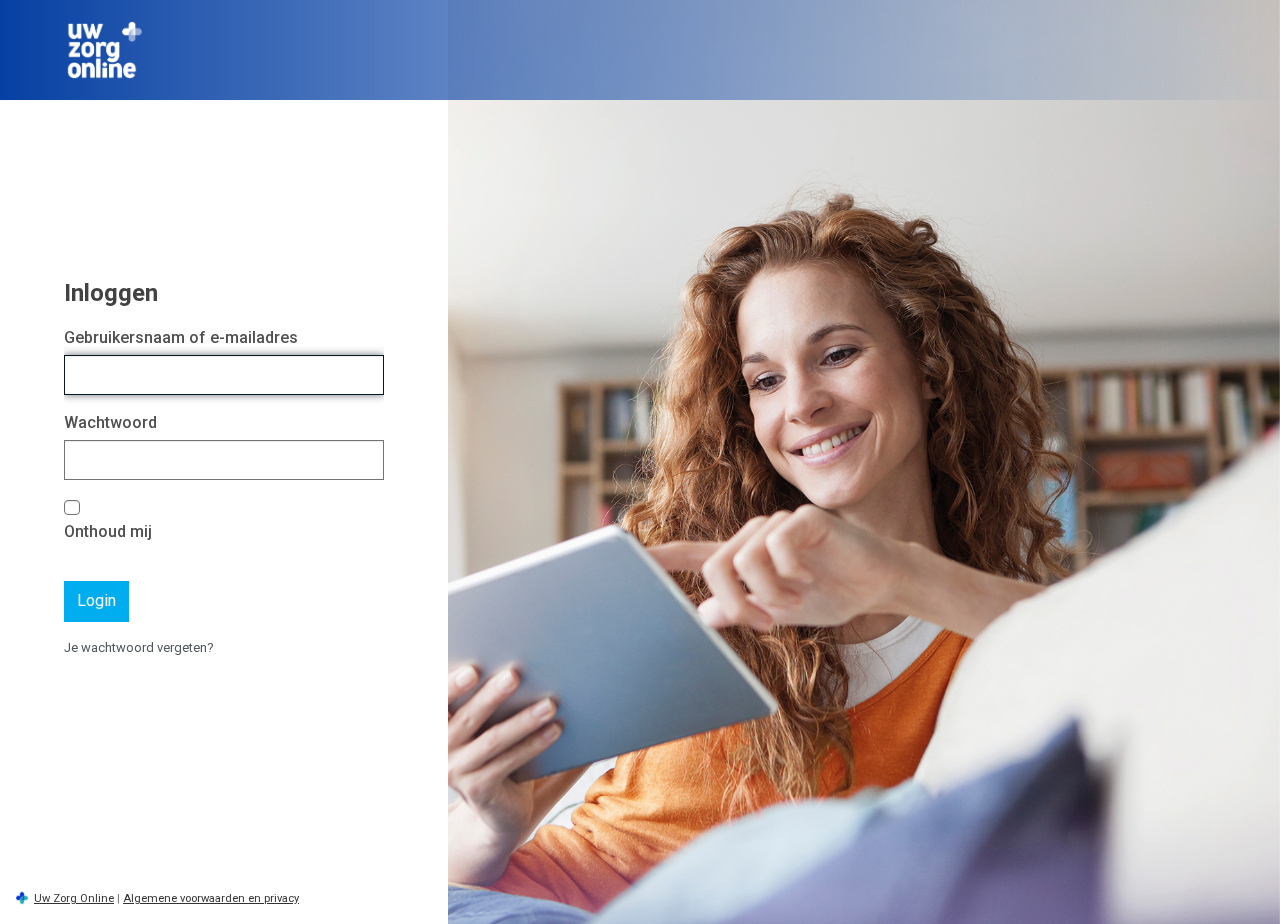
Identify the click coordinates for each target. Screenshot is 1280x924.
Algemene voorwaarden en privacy (211, 898)
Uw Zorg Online (74, 898)
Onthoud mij (108, 531)
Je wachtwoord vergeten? (139, 647)
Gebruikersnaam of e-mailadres (181, 337)
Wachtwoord (110, 422)
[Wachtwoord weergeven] (364, 460)
